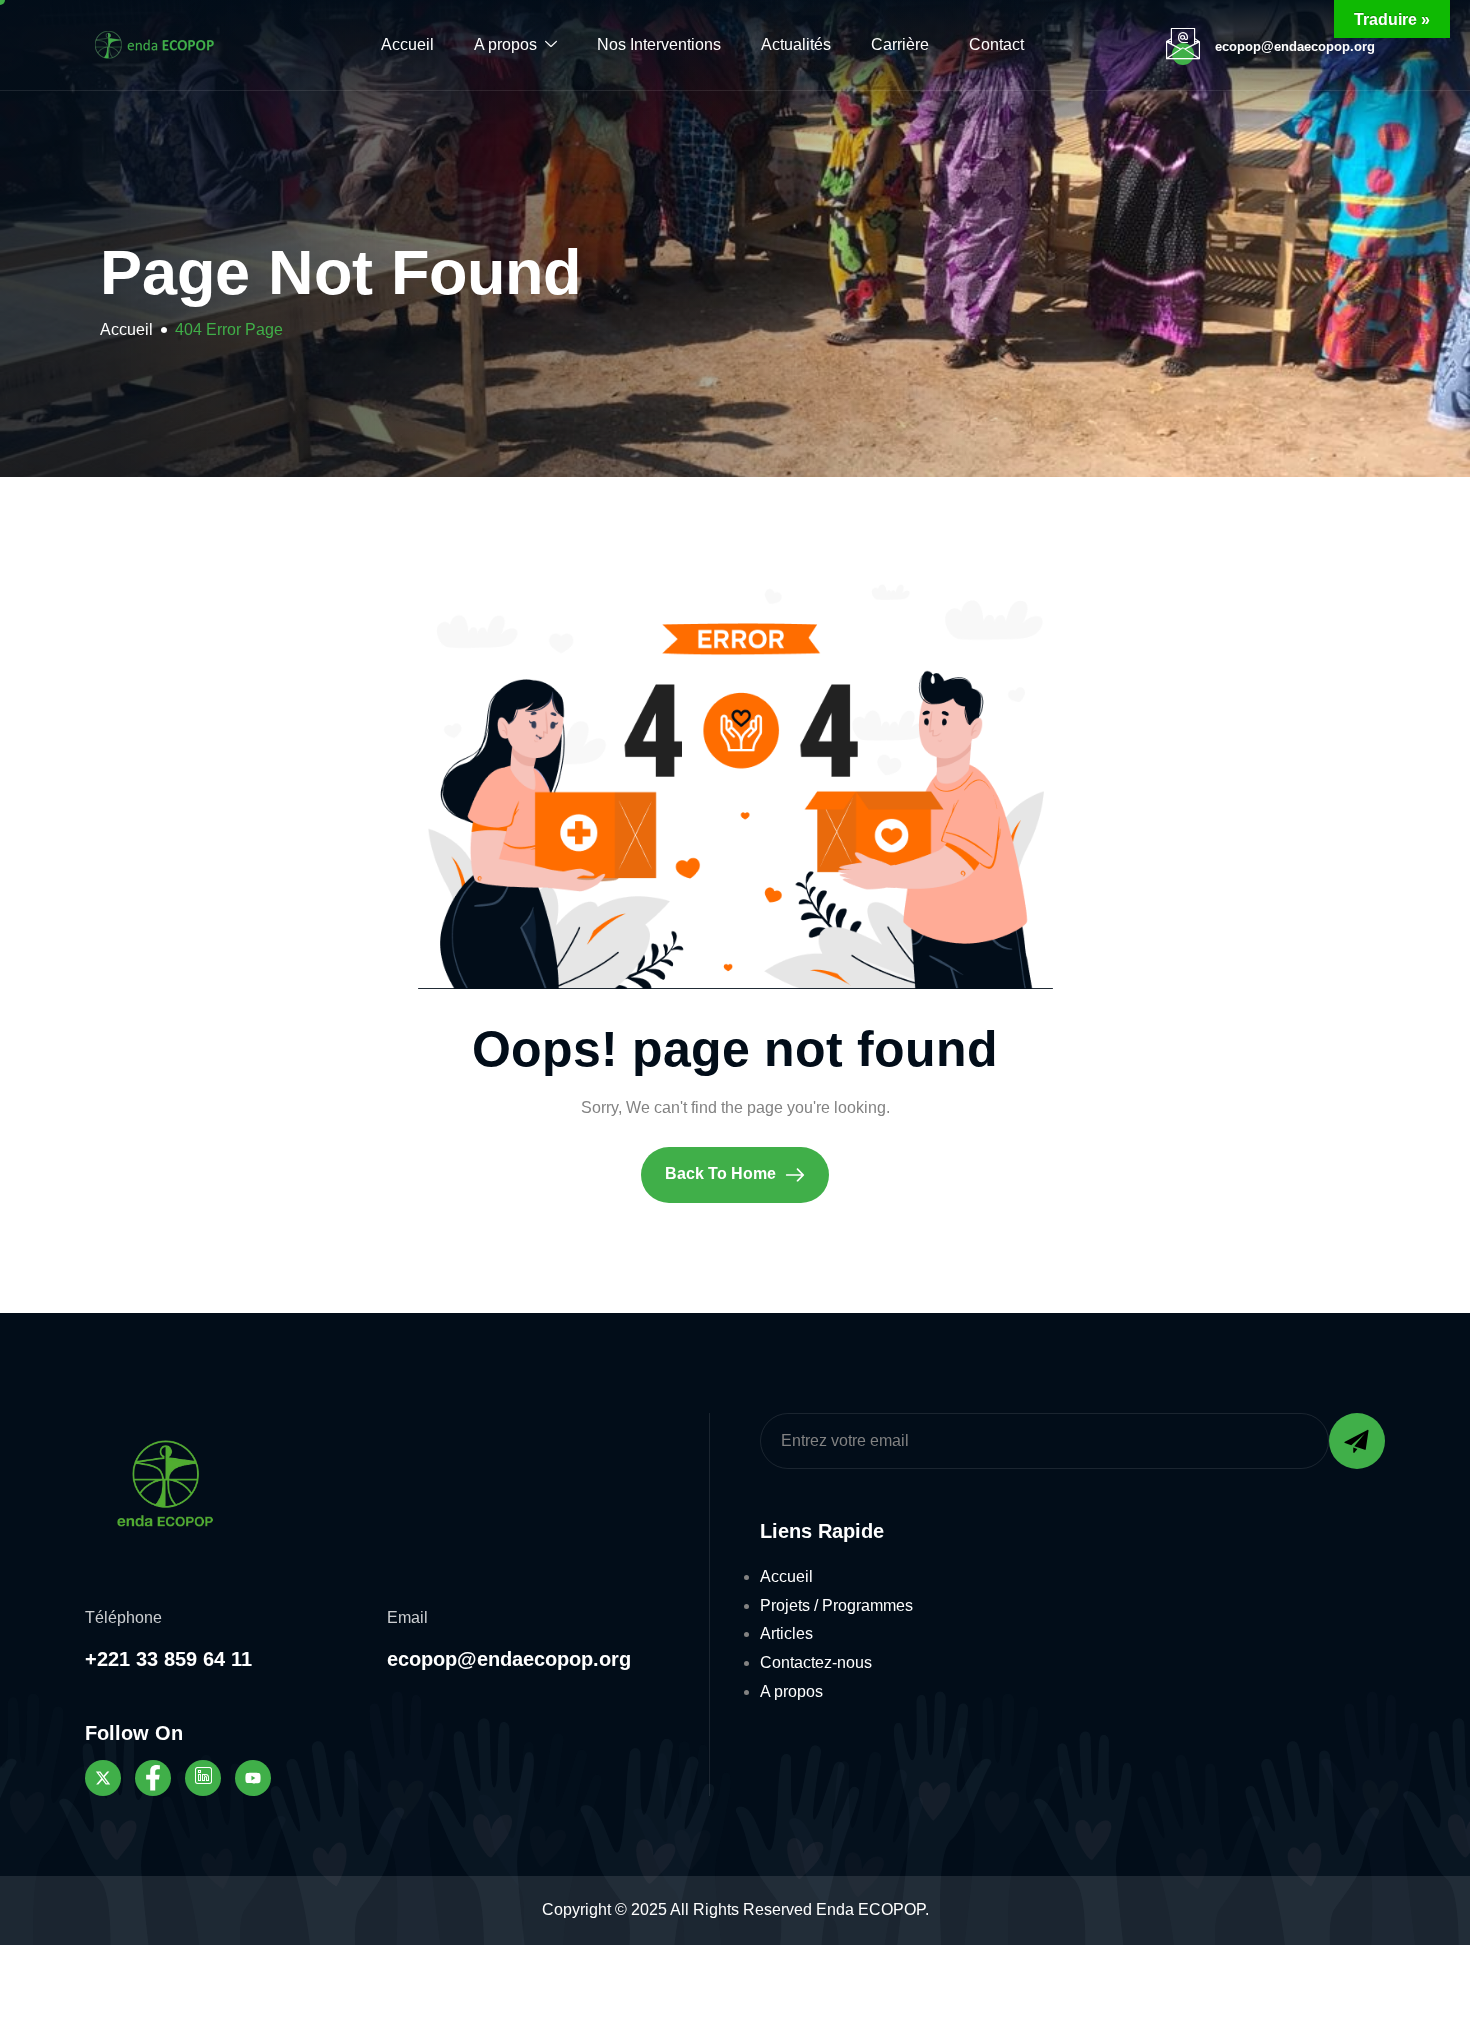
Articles (786, 1633)
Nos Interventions (659, 44)
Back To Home (722, 1173)
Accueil (407, 44)
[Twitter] (103, 1778)
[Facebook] (153, 1778)
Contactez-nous (816, 1662)
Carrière (900, 44)
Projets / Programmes (836, 1605)
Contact (996, 44)
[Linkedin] (203, 1778)
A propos (505, 44)
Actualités (796, 44)
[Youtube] (253, 1778)
